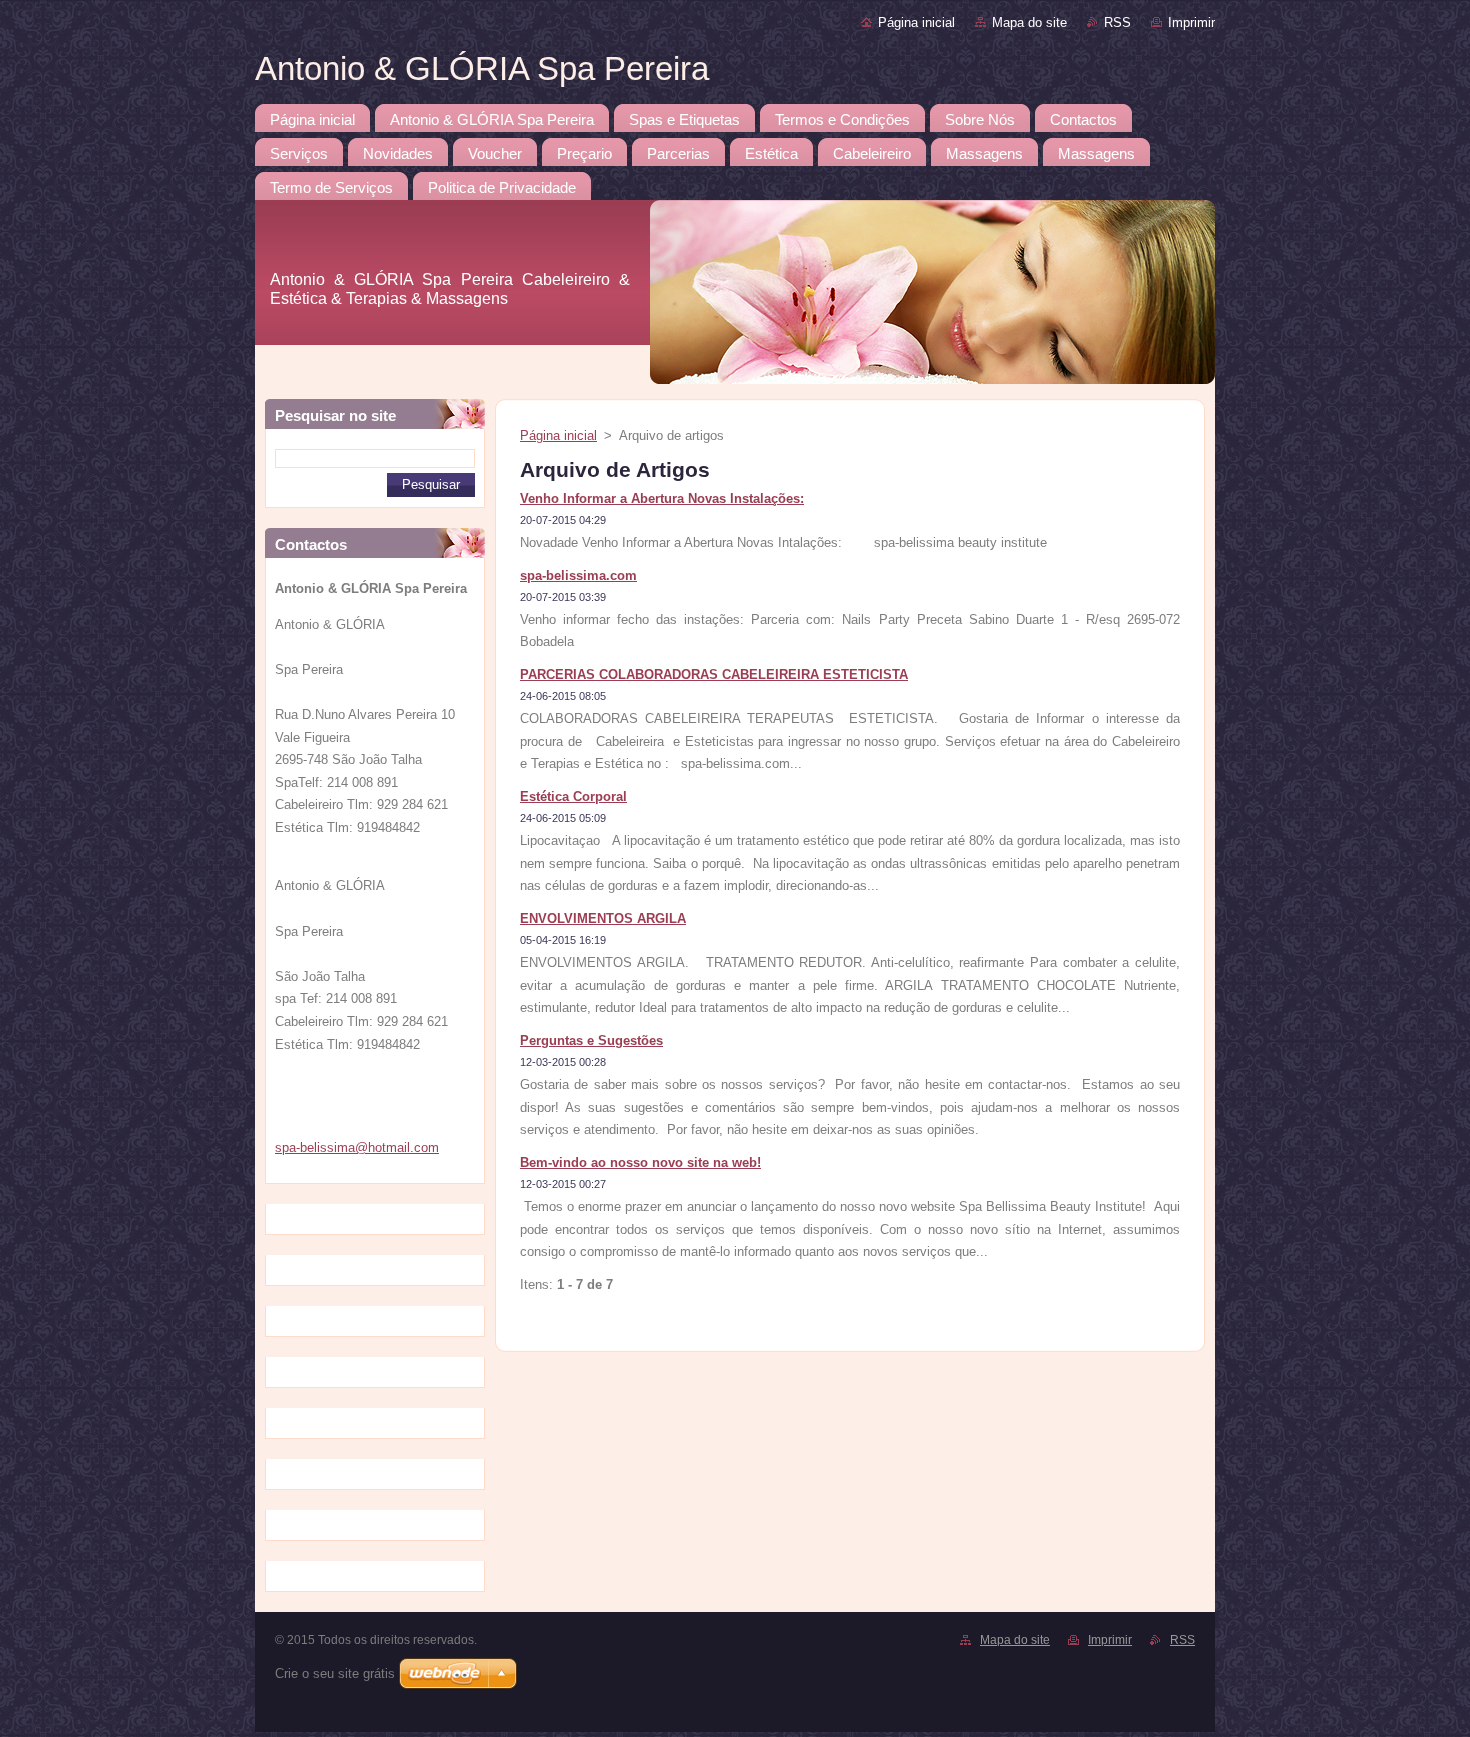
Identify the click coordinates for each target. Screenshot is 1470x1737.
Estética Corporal (573, 796)
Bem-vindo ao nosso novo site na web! (640, 1162)
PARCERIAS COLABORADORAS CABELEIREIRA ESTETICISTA (714, 674)
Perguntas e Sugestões (591, 1040)
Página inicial (916, 22)
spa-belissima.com (578, 575)
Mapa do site (1029, 22)
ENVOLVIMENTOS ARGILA (603, 918)
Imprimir (1191, 22)
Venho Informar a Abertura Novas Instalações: (662, 498)
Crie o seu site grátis (335, 1673)
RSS (1117, 22)
